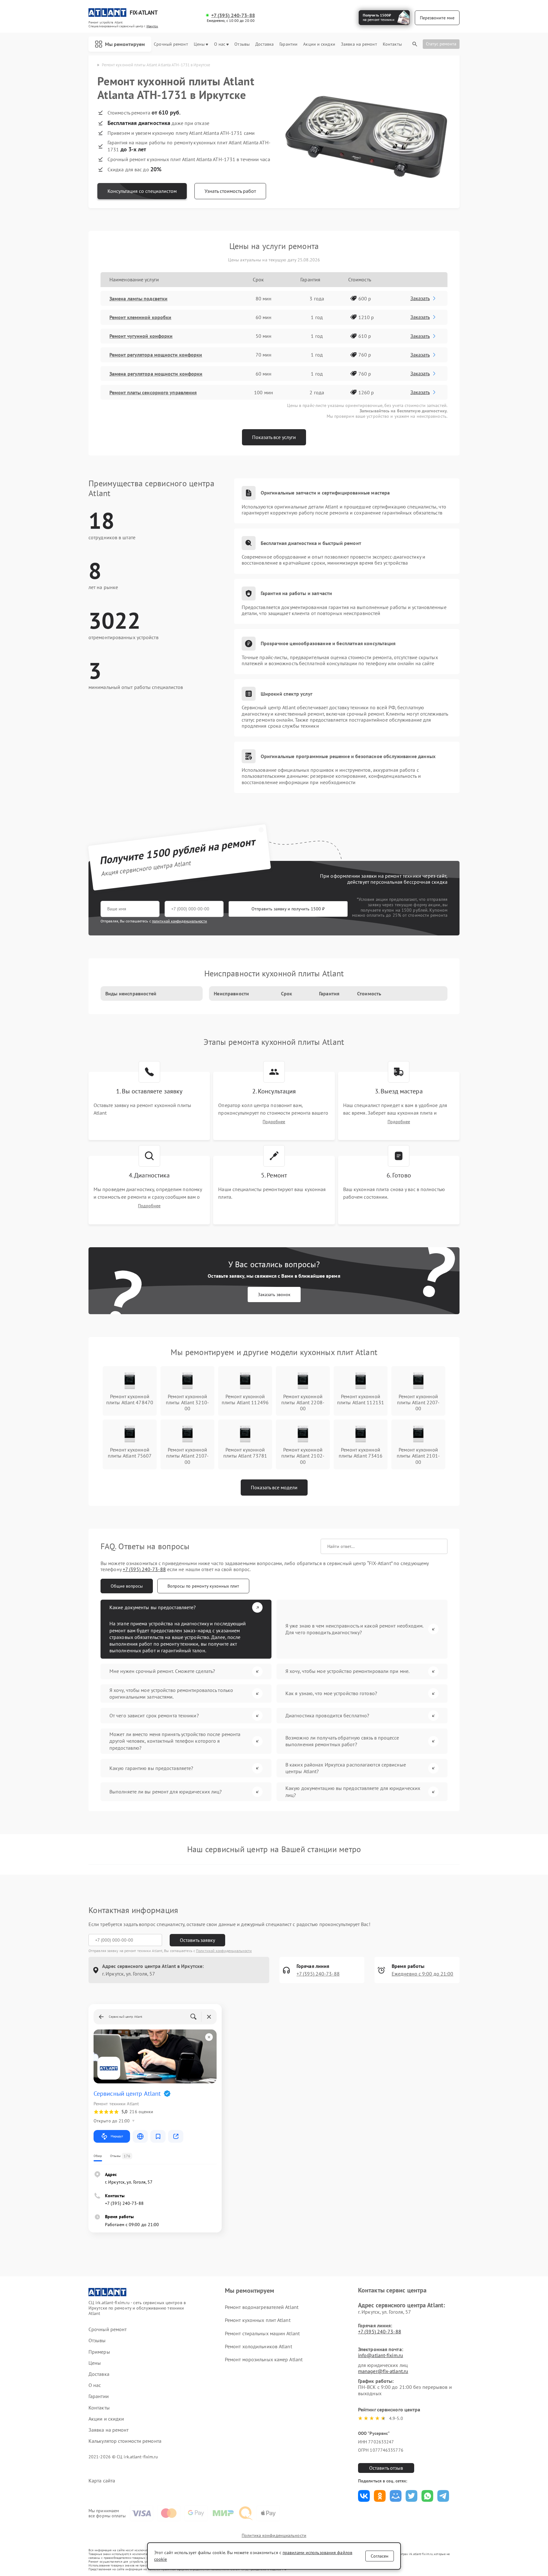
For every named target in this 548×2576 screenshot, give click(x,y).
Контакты (392, 44)
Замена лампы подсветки (138, 298)
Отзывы (242, 44)
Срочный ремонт (171, 44)
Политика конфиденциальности (274, 2535)
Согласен (380, 2556)
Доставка (264, 44)
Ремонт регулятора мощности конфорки (156, 355)
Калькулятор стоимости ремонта (125, 2441)
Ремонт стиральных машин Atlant (262, 2333)
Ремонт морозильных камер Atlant (264, 2359)
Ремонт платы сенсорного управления (153, 392)
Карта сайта (102, 2481)
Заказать (420, 298)
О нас (220, 44)
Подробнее (274, 1122)
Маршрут (117, 2136)
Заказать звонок (274, 1295)
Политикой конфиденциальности (224, 1951)
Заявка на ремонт (359, 44)
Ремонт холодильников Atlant (258, 2346)
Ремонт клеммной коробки (140, 317)
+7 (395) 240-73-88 (233, 15)
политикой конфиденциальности (179, 921)
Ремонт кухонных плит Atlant (258, 2320)
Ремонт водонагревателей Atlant (262, 2307)
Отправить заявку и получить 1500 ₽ (288, 909)
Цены (199, 44)
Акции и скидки (319, 44)
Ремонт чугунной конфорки (141, 336)
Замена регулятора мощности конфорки (156, 374)
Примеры (99, 2352)
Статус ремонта (441, 44)
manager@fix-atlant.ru (383, 2371)
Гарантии (288, 44)
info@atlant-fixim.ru (381, 2355)
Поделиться (364, 2496)
